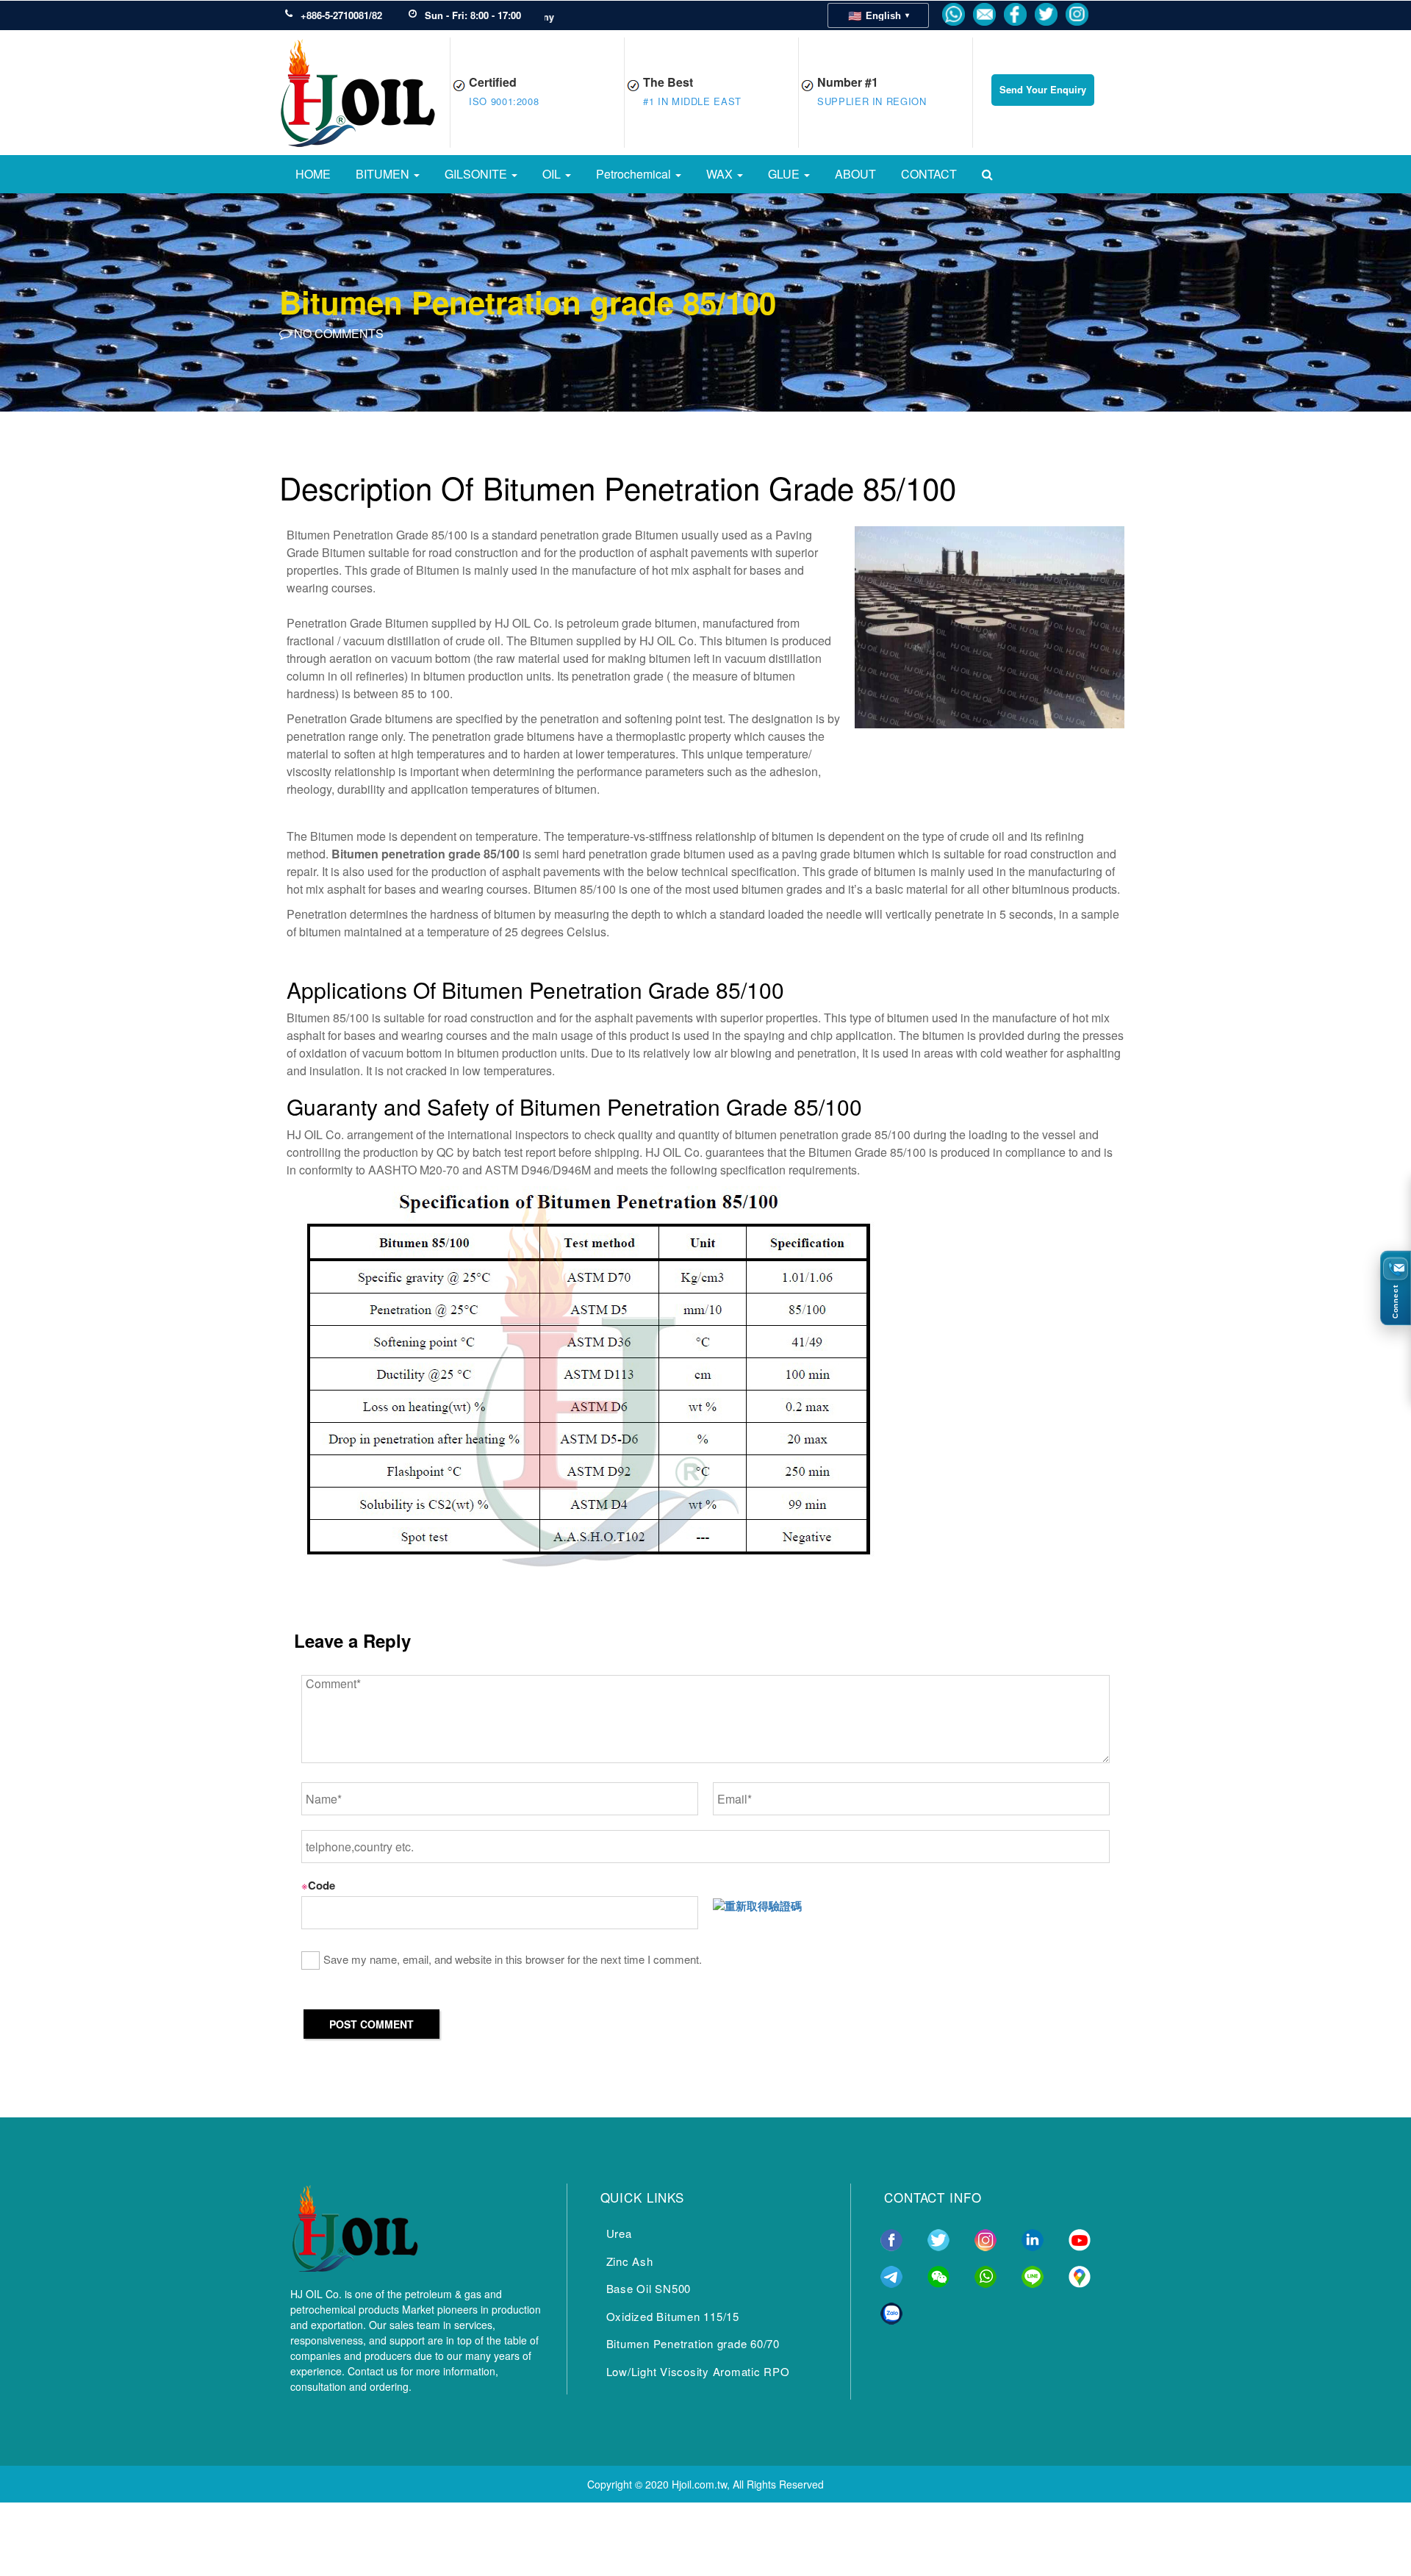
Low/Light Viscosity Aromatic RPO (698, 2371)
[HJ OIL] (354, 2225)
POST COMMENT (371, 2024)
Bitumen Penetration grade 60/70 (693, 2343)
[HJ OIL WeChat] (938, 2275)
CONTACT (929, 174)
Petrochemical (635, 174)
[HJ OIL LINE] (1033, 2275)
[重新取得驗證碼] (757, 1906)
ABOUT (855, 174)
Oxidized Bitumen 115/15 (673, 2316)
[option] (705, 301)
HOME (313, 174)
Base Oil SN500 (649, 2288)
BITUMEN (384, 174)
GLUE (785, 174)
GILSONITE (477, 174)
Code (318, 1885)
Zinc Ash (630, 2261)
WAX (721, 174)
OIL (553, 174)
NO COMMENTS (337, 333)
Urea (619, 2233)
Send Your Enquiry (1043, 89)
